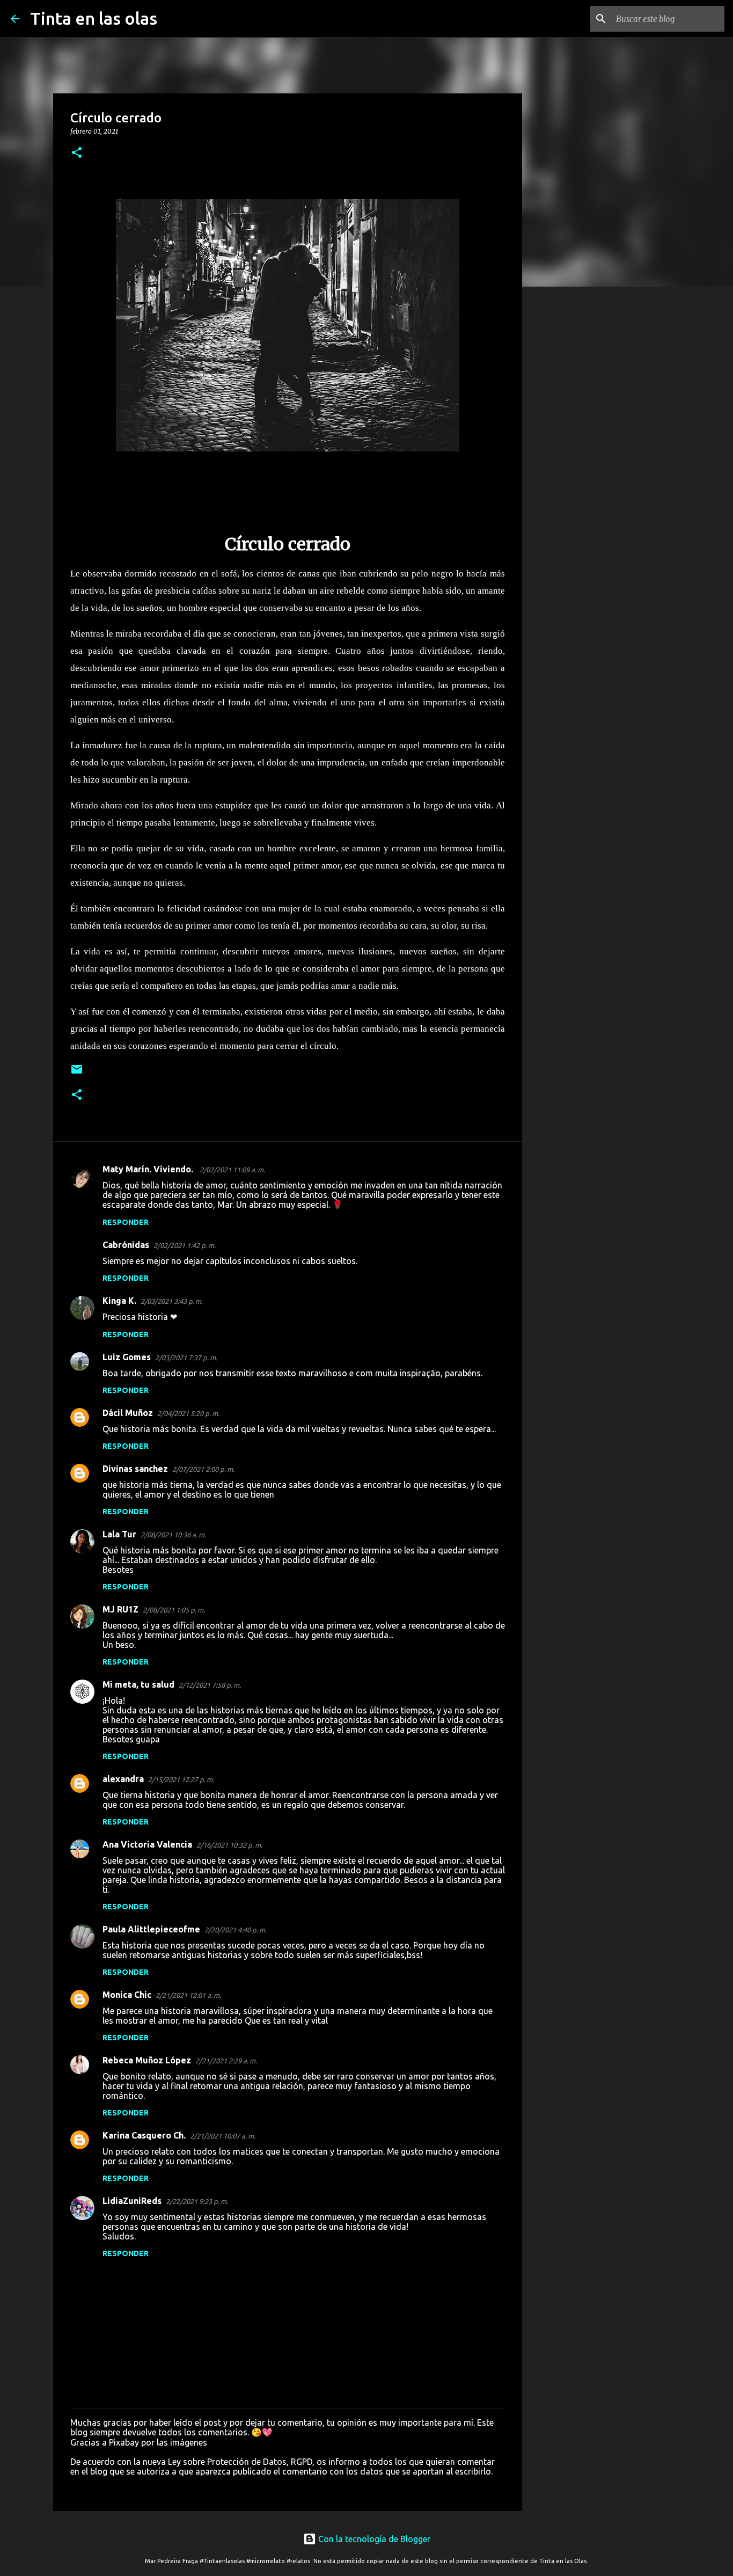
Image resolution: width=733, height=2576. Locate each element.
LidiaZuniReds (132, 2201)
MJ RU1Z (120, 1609)
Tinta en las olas (94, 18)
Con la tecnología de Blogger (373, 2539)
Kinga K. (119, 1301)
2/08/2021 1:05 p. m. (174, 1610)
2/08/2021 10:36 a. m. (173, 1535)
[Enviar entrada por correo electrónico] (77, 1073)
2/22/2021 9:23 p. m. (197, 2201)
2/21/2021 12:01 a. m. (188, 1995)
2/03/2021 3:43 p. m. (172, 1301)
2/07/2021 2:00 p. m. (203, 1469)
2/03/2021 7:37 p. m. (186, 1358)
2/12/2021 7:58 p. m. (210, 1685)
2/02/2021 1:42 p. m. (185, 1245)
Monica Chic (127, 1995)
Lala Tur (119, 1534)
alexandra (123, 1779)
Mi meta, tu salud (138, 1684)
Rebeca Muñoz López (147, 2060)
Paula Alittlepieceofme (151, 1929)
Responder (126, 1222)
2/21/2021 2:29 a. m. (226, 2061)
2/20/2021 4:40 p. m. (236, 1930)
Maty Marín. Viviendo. (149, 1169)
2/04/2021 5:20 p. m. (188, 1413)
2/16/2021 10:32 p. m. (229, 1845)
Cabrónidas (126, 1245)
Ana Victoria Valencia (147, 1844)
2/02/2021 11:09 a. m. (232, 1170)
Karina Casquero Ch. (144, 2135)
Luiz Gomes (127, 1357)
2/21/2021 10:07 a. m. (223, 2136)
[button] (77, 153)
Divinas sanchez (135, 1469)
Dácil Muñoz (128, 1413)
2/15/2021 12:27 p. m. (181, 1779)
